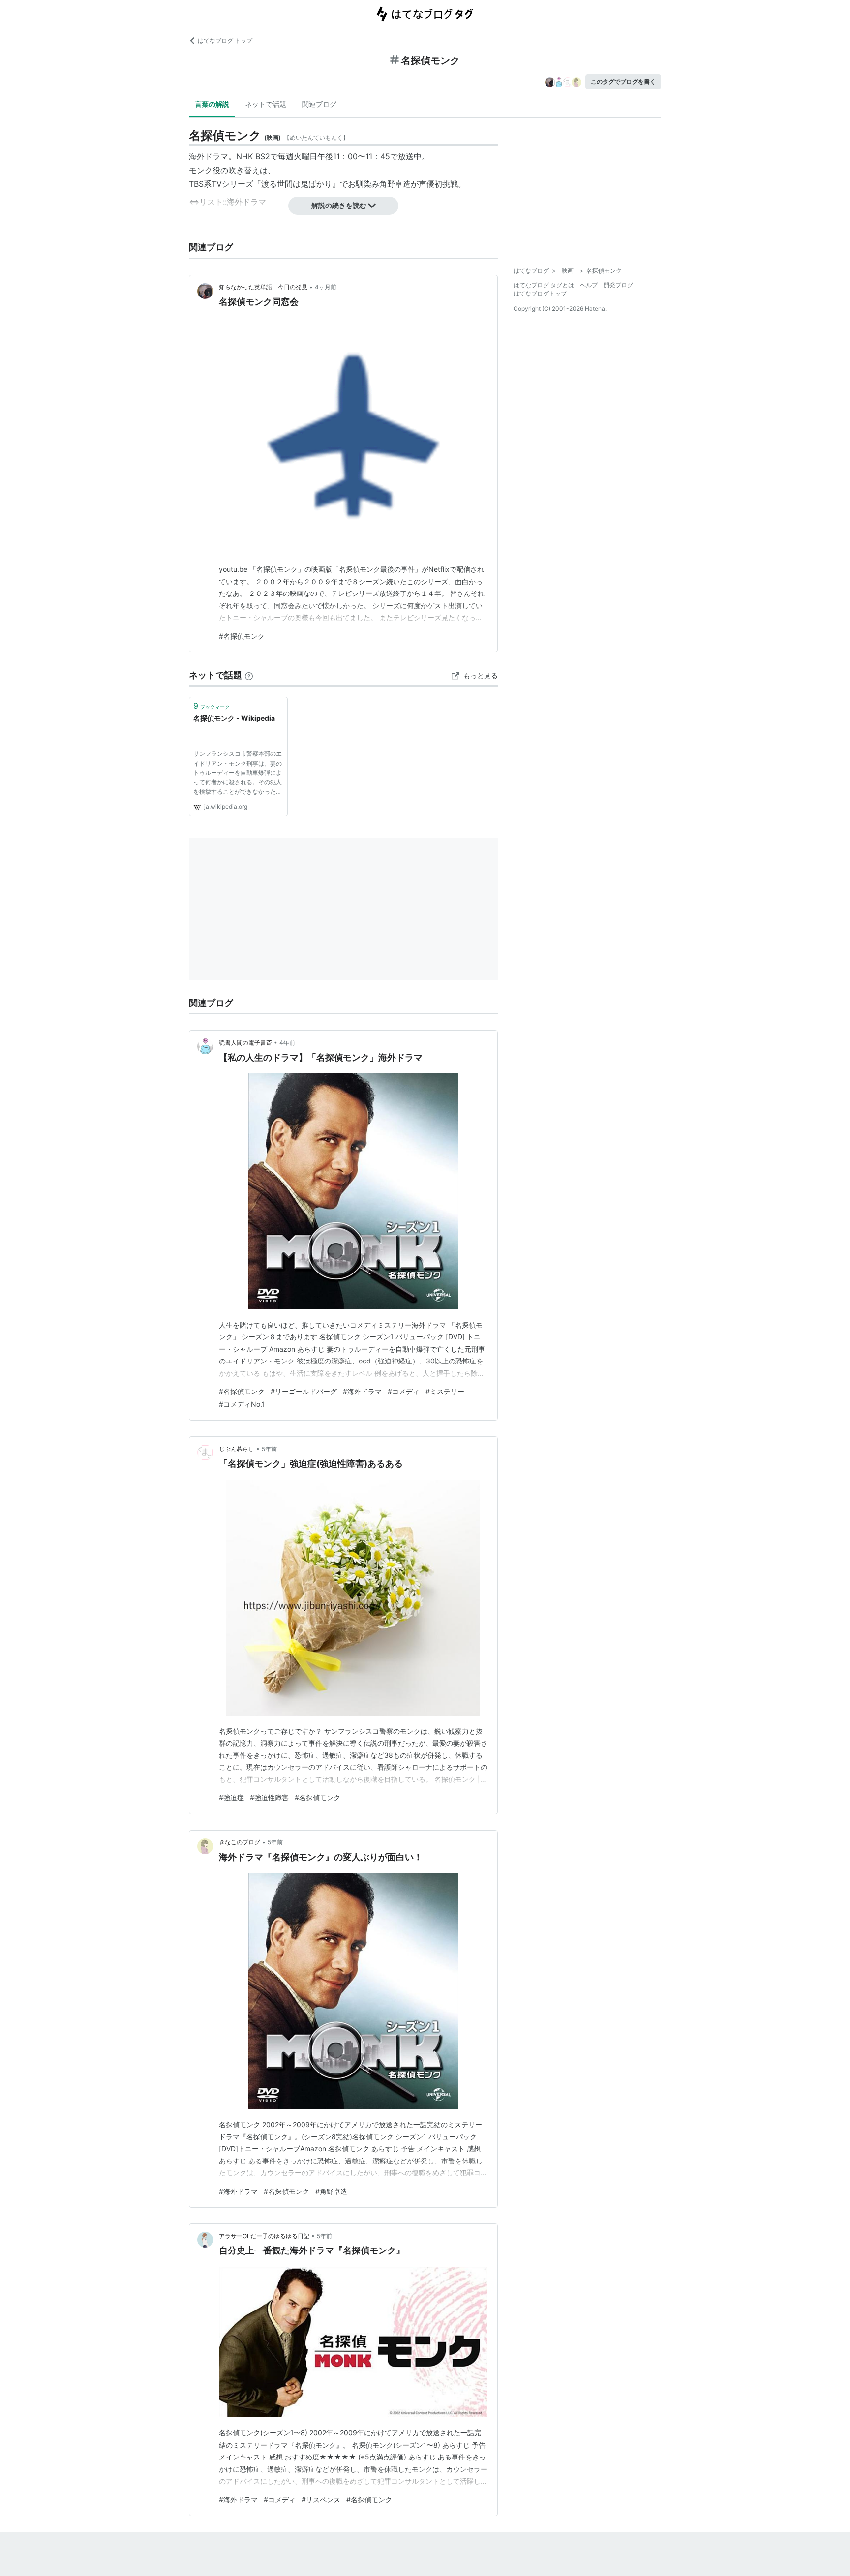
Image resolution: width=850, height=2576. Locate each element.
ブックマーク (212, 706)
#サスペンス (321, 2500)
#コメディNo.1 (242, 1404)
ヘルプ (589, 285)
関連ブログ (319, 104)
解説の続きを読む (339, 205)
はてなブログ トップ (225, 41)
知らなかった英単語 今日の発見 (263, 287)
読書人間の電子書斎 (245, 1043)
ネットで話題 (266, 104)
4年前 (287, 1043)
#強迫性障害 (269, 1797)
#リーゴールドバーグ (304, 1391)
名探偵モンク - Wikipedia (234, 718)
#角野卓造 (331, 2191)
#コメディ (404, 1391)
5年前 (269, 1449)
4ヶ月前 (326, 287)
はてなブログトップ (540, 293)
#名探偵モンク (242, 636)
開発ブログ (618, 285)
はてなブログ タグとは (544, 285)
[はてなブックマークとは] (249, 675)
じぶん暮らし (237, 1449)
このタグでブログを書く (623, 81)
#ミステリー (445, 1391)
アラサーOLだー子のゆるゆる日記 (264, 2236)
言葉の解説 (212, 104)
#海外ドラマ (362, 1391)
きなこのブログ (240, 1842)
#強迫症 (231, 1797)
